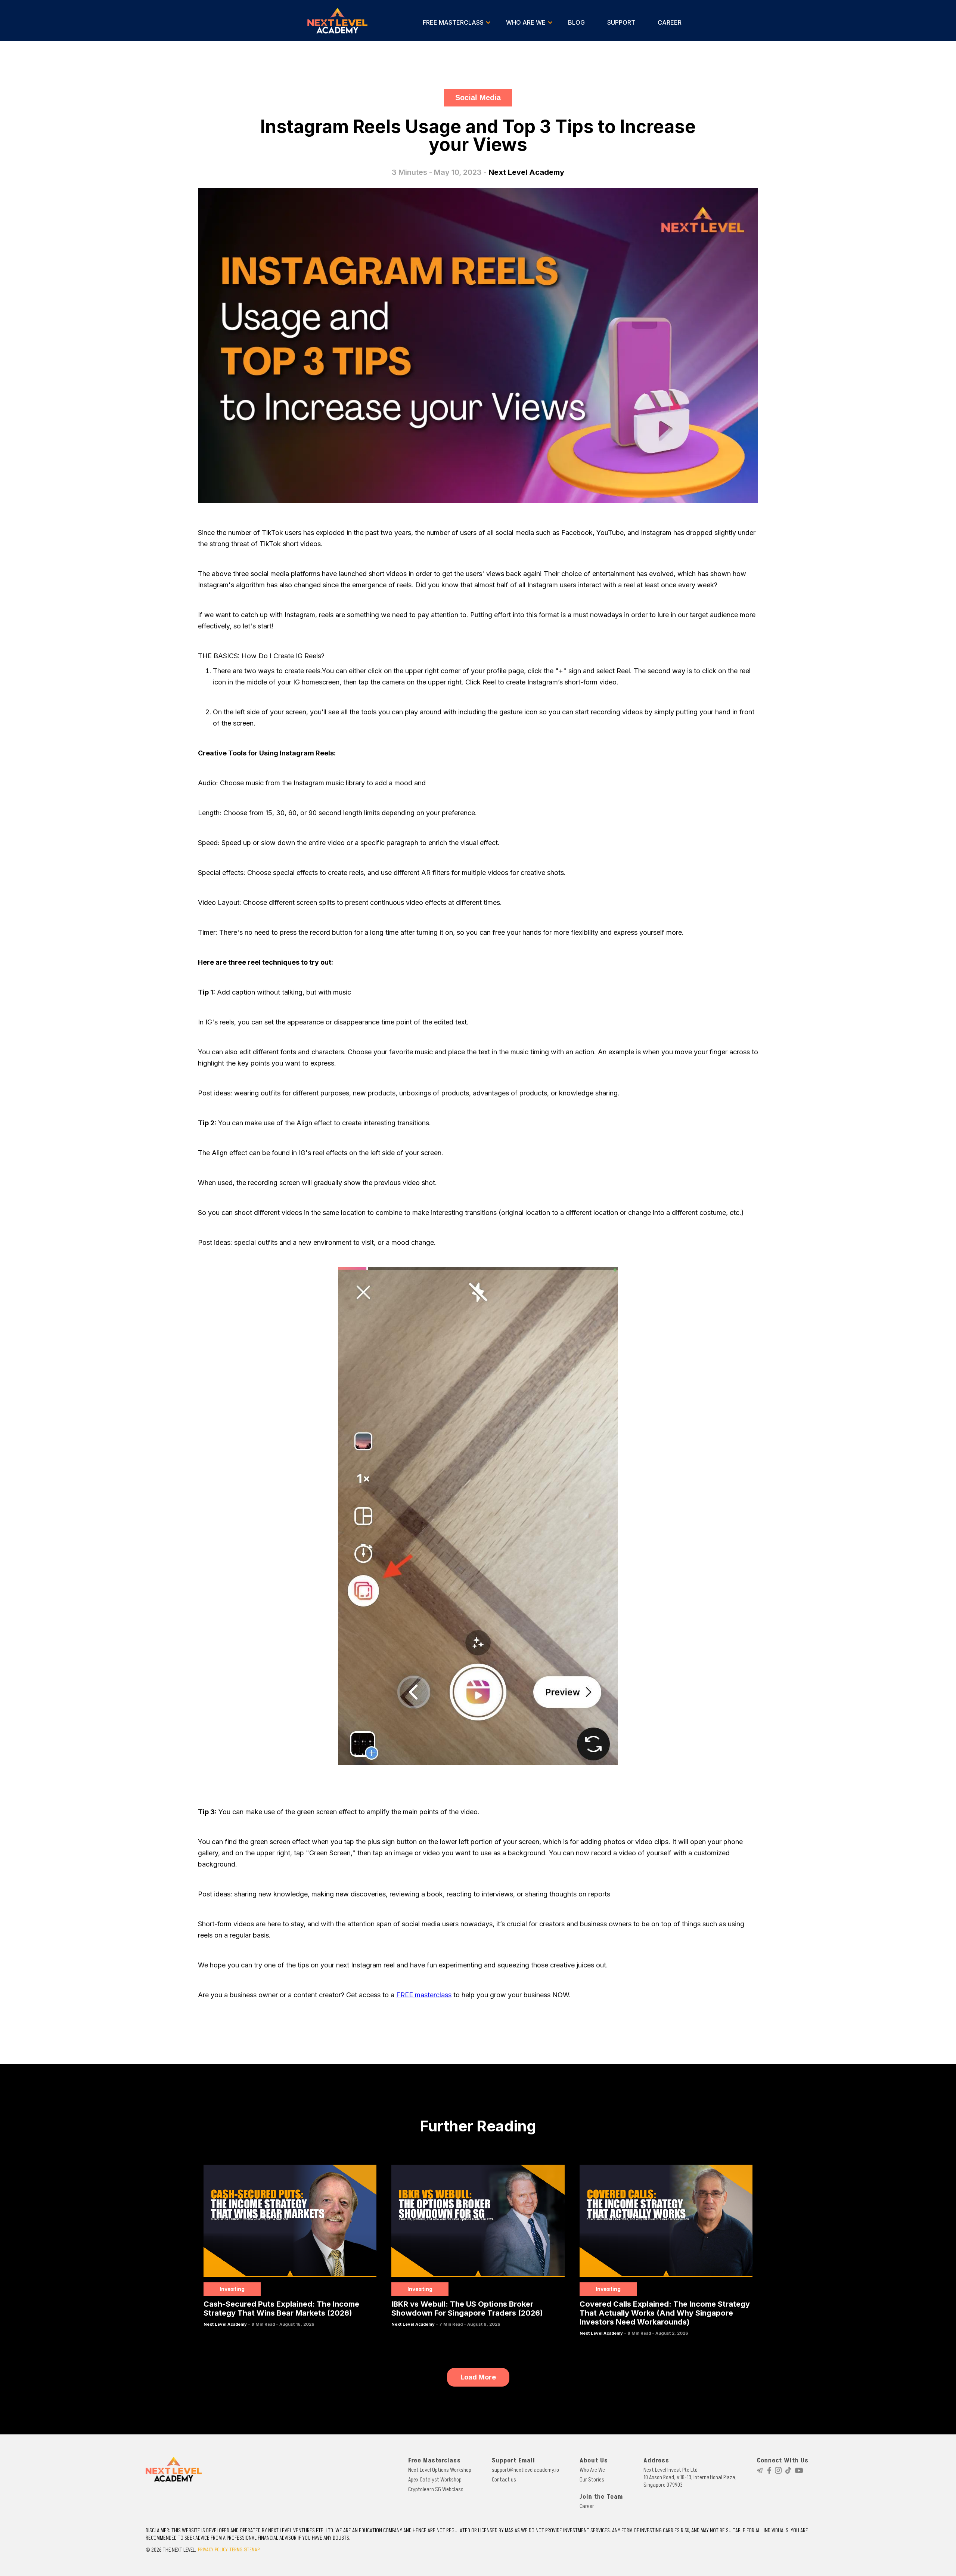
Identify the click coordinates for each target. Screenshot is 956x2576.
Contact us (504, 2480)
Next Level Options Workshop (440, 2470)
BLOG (576, 22)
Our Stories (592, 2480)
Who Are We (592, 2470)
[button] (457, 22)
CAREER (670, 22)
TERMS (236, 2550)
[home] (338, 21)
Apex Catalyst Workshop (435, 2480)
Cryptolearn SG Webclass (436, 2489)
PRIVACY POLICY (213, 2550)
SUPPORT (621, 22)
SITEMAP (252, 2550)
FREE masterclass (424, 1995)
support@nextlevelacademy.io (525, 2470)
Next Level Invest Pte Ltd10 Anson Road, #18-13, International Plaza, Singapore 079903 (690, 2477)
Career (587, 2506)
